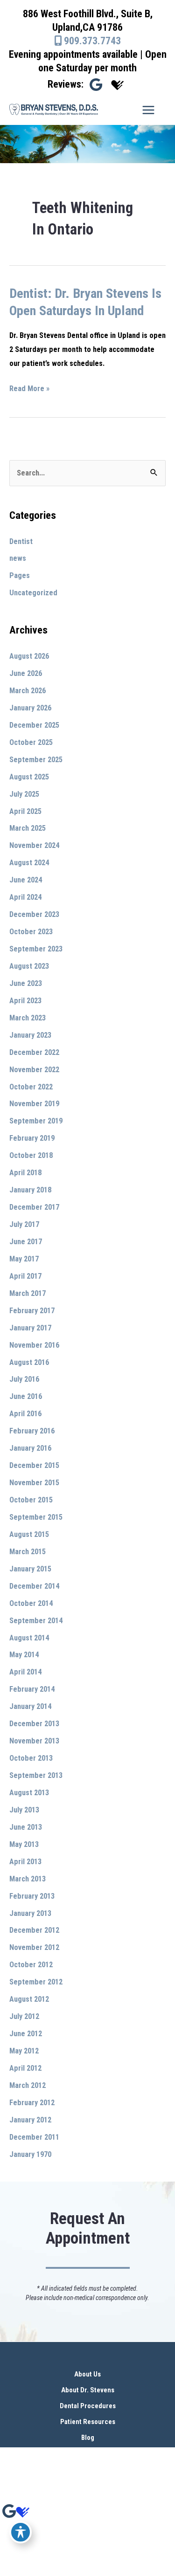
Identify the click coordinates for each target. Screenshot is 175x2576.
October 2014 (31, 1603)
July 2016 (24, 1379)
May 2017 (24, 1259)
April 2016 (25, 1414)
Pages (20, 575)
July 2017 (24, 1224)
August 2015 (29, 1534)
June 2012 (26, 2034)
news (18, 558)
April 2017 (25, 1276)
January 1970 (30, 2154)
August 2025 (29, 777)
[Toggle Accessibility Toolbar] (21, 2532)
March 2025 (28, 828)
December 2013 (34, 1724)
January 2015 (30, 1569)
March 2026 (28, 691)
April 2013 (25, 1862)
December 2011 (34, 2137)
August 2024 (29, 863)
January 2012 (30, 2120)
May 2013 (24, 1844)
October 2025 (31, 742)
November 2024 (34, 845)
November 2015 (34, 1483)
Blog (88, 2438)
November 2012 (34, 1947)
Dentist (21, 541)
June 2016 (26, 1396)
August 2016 (29, 1362)
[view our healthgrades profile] (118, 85)
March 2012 (28, 2085)
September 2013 (36, 1775)
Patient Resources (88, 2422)
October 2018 (31, 1155)
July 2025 (24, 794)
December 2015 (34, 1465)
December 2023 (34, 914)
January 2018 (30, 1190)
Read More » (29, 390)
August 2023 (29, 966)
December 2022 (34, 1052)
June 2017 (26, 1242)
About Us (87, 2374)
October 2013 (31, 1758)
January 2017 (30, 1328)
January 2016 (30, 1448)
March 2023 (28, 1018)
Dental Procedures (88, 2406)
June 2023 (26, 983)
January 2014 (30, 1706)
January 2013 (30, 1913)
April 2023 (25, 1001)
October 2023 (31, 932)
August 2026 (29, 656)
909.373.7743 (91, 41)
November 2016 (34, 1345)
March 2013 (28, 1879)
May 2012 (24, 2051)
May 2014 (24, 1655)
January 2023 (30, 1035)
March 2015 (28, 1552)
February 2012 (32, 2103)
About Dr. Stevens (88, 2390)
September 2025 (36, 760)
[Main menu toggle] (148, 110)
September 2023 (36, 949)
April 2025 (25, 811)
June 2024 (26, 880)
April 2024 (25, 897)
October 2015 (31, 1500)
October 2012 (31, 1965)
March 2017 (28, 1293)
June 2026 (26, 673)
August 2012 (29, 1999)
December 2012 (34, 1930)
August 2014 (29, 1638)
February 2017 (32, 1311)
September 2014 (36, 1621)
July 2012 (24, 2016)
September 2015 (36, 1517)
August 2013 (29, 1793)
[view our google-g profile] (96, 85)
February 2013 (32, 1896)
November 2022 (34, 1070)
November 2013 (34, 1741)
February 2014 (32, 1689)
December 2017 (34, 1207)
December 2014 (34, 1586)
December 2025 (34, 725)
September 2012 (36, 1982)
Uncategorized (33, 593)
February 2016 (32, 1431)
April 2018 (25, 1173)
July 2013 (24, 1810)
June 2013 (26, 1827)
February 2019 (32, 1138)
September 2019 (36, 1121)
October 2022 (31, 1087)
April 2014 (25, 1672)
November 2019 (34, 1104)
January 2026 (30, 708)
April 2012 (25, 2068)
